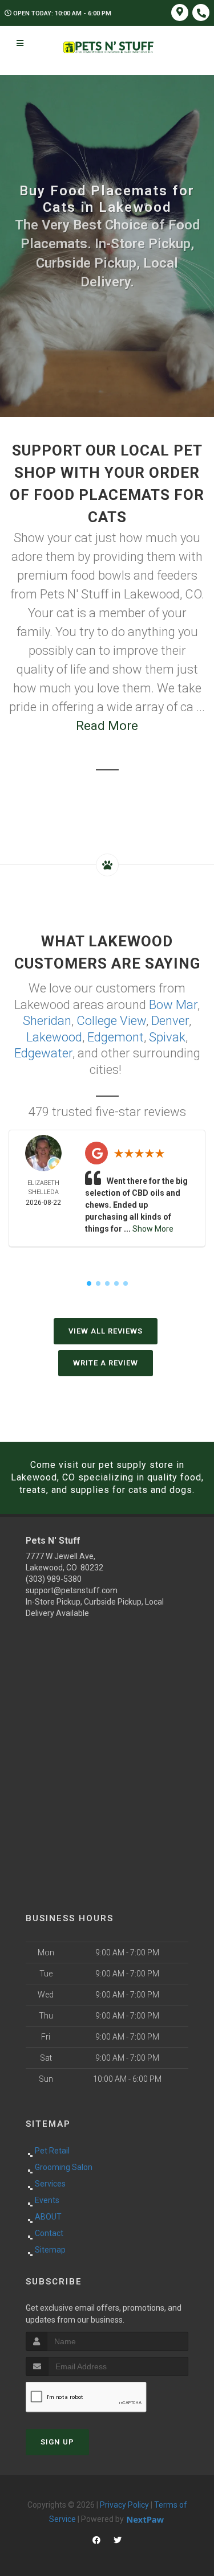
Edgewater (43, 1053)
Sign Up (57, 2442)
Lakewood (54, 1037)
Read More (107, 726)
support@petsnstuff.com (72, 1590)
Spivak (167, 1037)
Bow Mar (173, 1005)
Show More (153, 1229)
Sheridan (47, 1021)
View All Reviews (106, 1331)
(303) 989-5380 (54, 1579)
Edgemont (116, 1037)
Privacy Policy (124, 2505)
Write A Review (106, 1363)
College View (111, 1021)
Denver (170, 1021)
